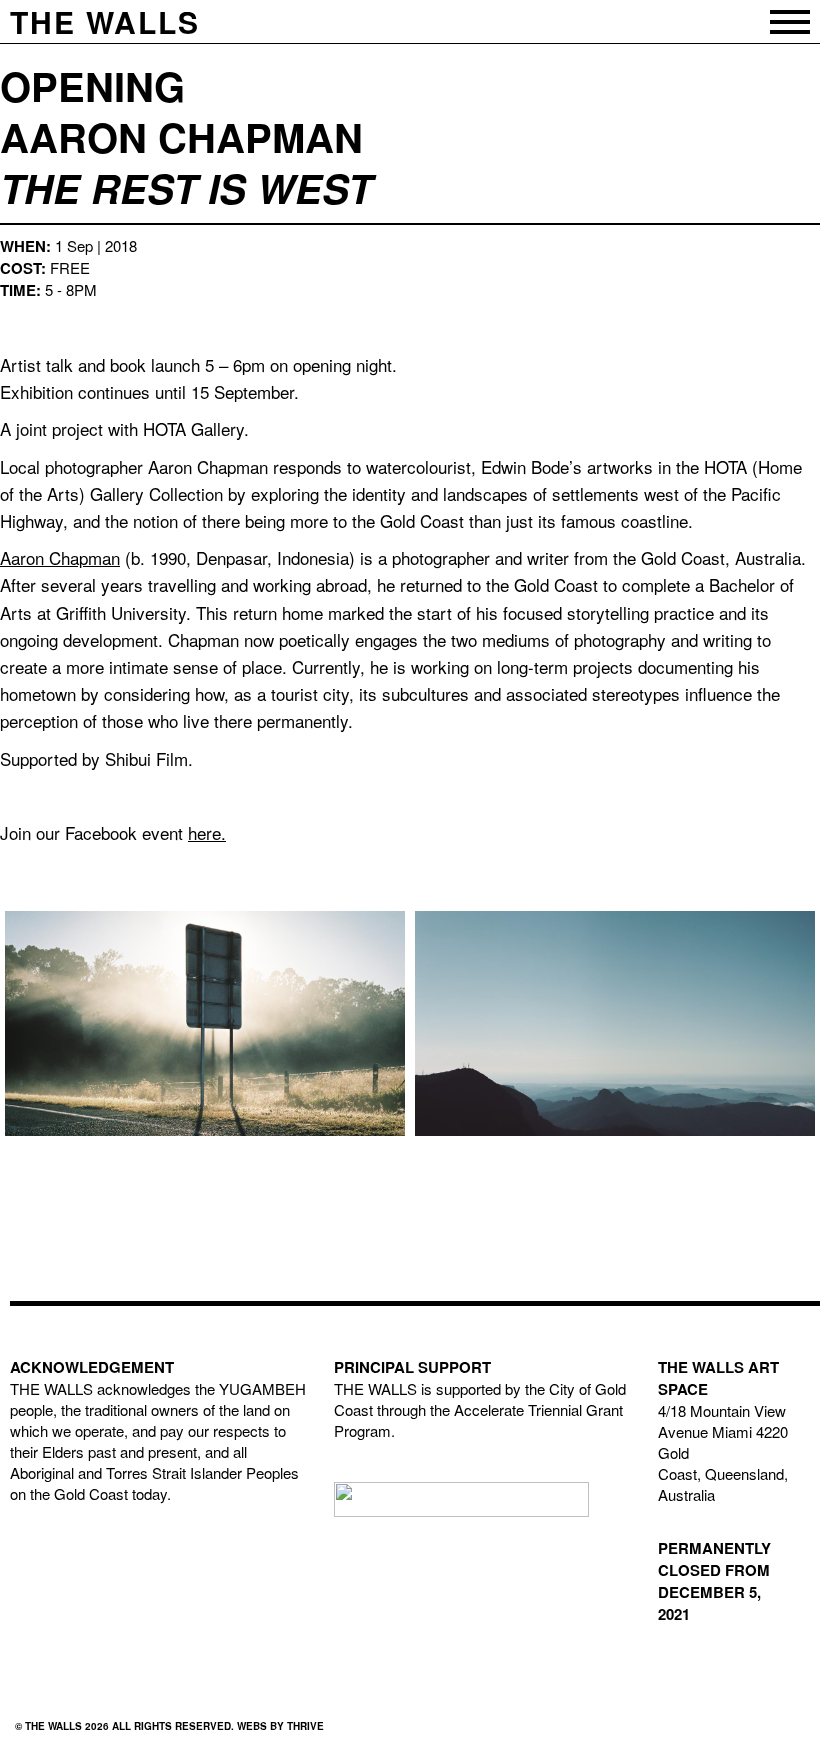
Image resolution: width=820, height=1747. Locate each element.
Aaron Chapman (60, 557)
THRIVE (305, 1726)
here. (207, 832)
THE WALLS (105, 21)
